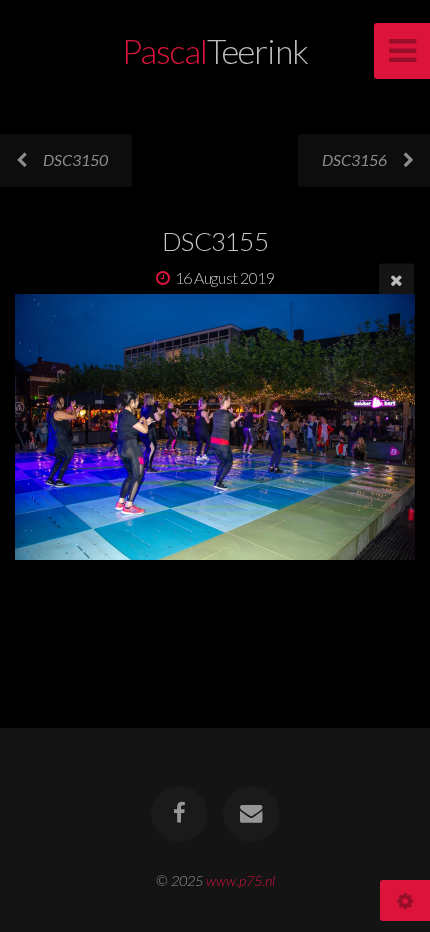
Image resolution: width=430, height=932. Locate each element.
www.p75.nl (240, 880)
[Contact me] (251, 814)
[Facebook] (179, 814)
